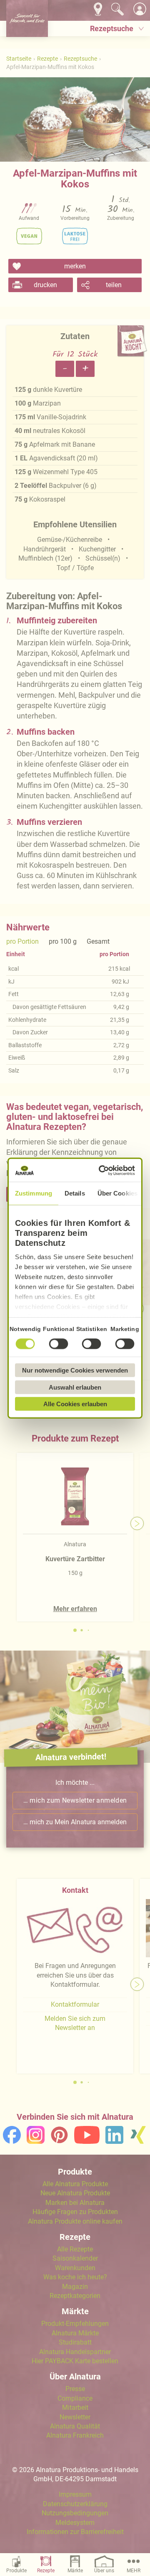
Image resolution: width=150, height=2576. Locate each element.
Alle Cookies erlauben (75, 1404)
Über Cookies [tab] (117, 1193)
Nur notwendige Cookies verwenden (75, 1370)
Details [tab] (75, 1193)
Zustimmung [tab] (34, 1193)
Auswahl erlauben (75, 1387)
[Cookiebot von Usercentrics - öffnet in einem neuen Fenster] (102, 1170)
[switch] (58, 1344)
